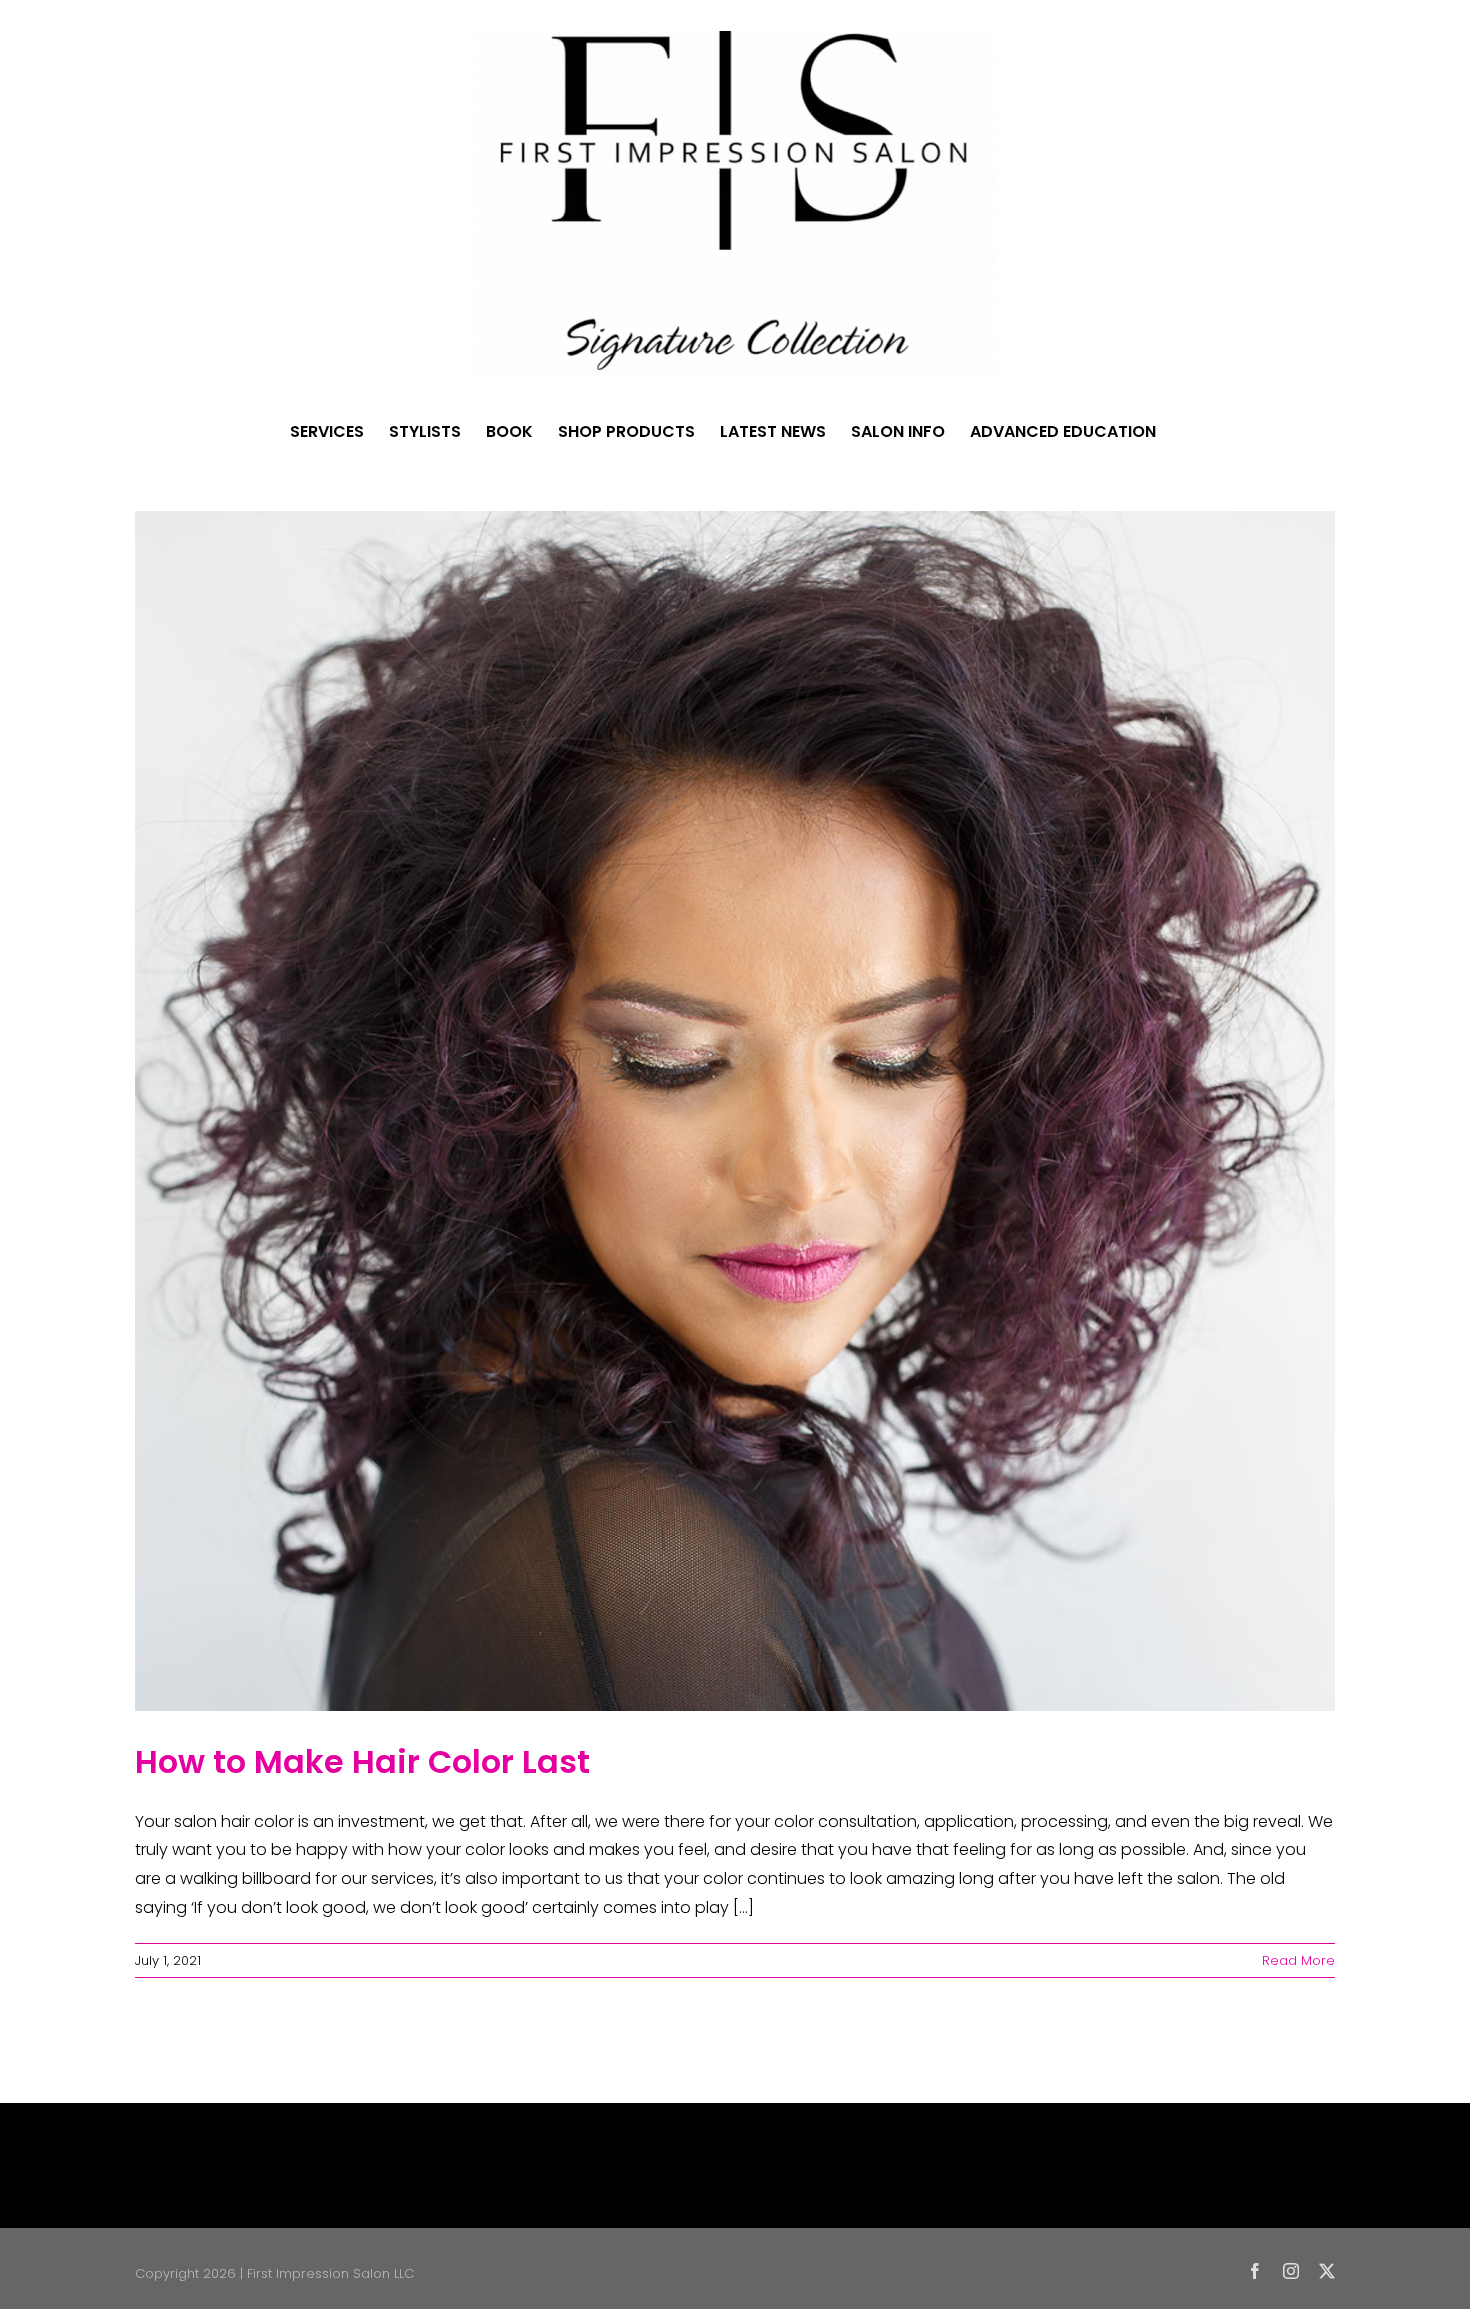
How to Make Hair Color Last (362, 1761)
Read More (1298, 1960)
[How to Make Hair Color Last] (735, 1111)
